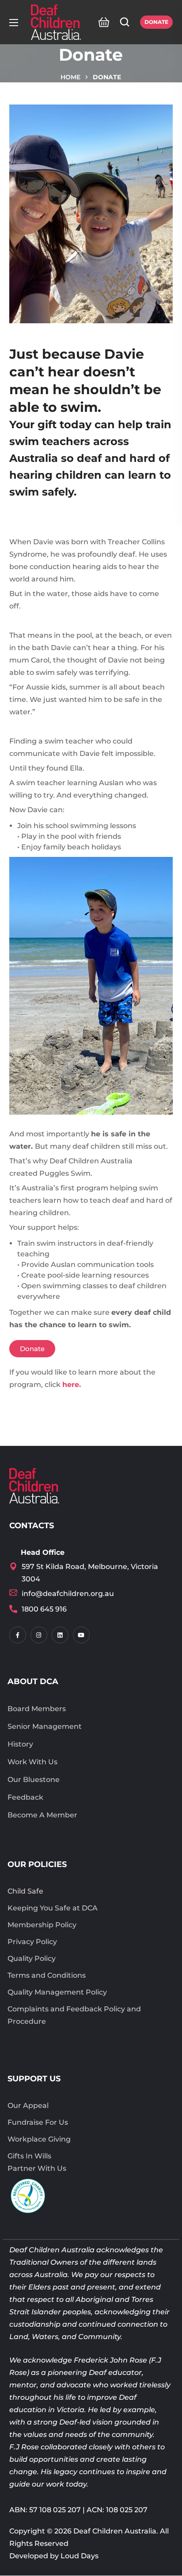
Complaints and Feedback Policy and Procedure (74, 2015)
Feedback (25, 1797)
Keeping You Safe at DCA (53, 1908)
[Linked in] (60, 1635)
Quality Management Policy (57, 1992)
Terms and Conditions (47, 1975)
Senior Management (45, 1726)
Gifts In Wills (29, 2156)
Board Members (37, 1709)
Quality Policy (32, 1958)
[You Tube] (81, 1635)
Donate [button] (156, 22)
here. (72, 1385)
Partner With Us (37, 2168)
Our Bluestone (34, 1780)
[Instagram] (39, 1635)
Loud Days (80, 2556)
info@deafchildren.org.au (68, 1594)
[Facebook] (18, 1635)
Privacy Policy (32, 1942)
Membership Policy (42, 1925)
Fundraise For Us (38, 2122)
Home (70, 77)
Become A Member (42, 1815)
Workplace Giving (39, 2139)
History (20, 1744)
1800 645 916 (44, 1609)
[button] (101, 22)
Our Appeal (28, 2105)
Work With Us (32, 1762)
